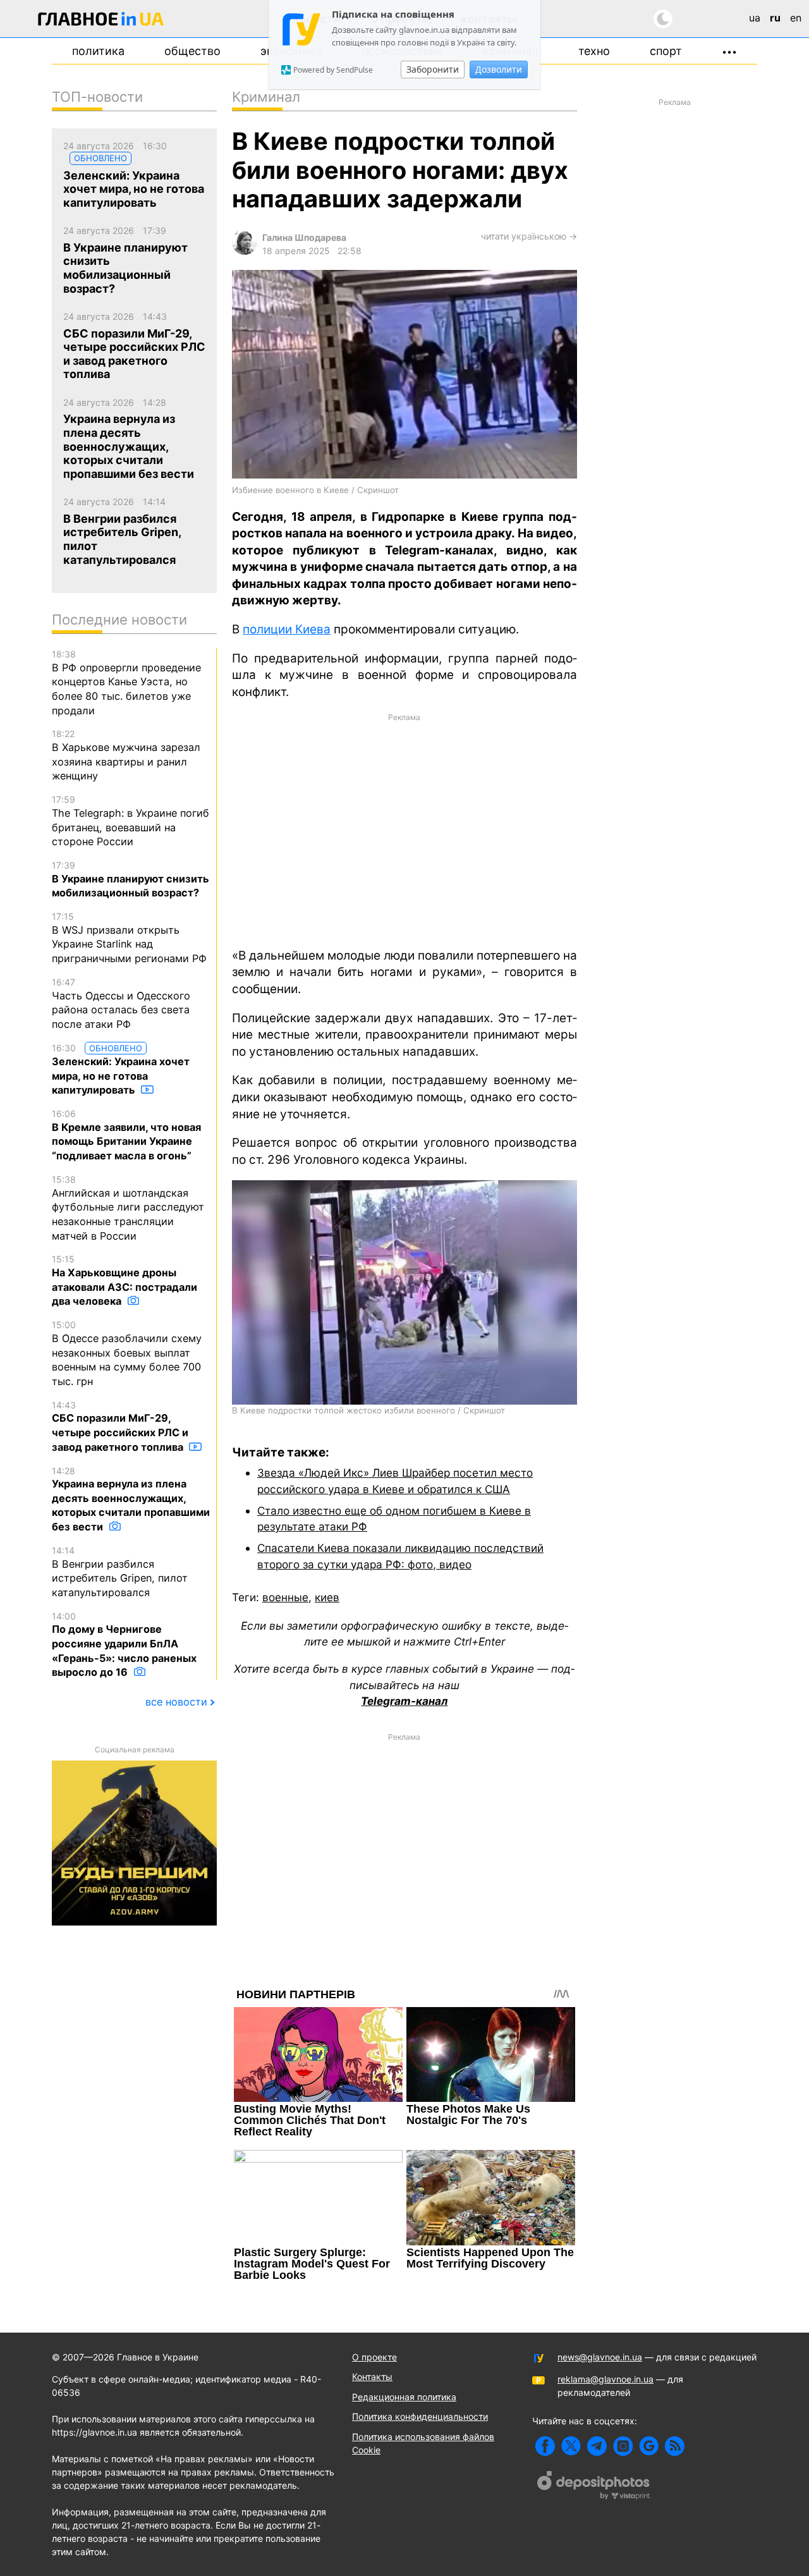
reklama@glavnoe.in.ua (605, 2379)
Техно (594, 51)
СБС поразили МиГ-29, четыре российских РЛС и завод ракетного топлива (120, 1426)
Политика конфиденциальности (420, 2416)
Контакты (372, 2377)
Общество (192, 51)
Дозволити (499, 69)
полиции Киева (287, 629)
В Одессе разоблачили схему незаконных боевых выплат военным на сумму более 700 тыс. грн (127, 1353)
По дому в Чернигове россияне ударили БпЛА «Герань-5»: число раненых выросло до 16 (124, 1645)
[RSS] (675, 2446)
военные (285, 1597)
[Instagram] (623, 2446)
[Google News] (649, 2446)
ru (775, 18)
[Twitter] (571, 2446)
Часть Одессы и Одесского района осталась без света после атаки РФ (121, 1004)
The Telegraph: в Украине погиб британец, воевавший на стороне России (131, 821)
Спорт (666, 51)
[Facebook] (545, 2446)
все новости (176, 1702)
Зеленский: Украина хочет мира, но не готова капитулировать (121, 1070)
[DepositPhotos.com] (594, 2487)
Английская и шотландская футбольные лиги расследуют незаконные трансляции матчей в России (128, 1208)
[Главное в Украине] (101, 21)
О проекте (374, 2357)
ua (755, 18)
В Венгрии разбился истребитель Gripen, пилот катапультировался (120, 1572)
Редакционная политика (404, 2397)
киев (327, 1597)
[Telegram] (597, 2446)
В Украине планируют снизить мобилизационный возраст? (131, 879)
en (796, 18)
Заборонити (433, 69)
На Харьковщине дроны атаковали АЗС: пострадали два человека (125, 1280)
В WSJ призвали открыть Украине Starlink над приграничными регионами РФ (129, 938)
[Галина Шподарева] (245, 251)
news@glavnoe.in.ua (600, 2357)
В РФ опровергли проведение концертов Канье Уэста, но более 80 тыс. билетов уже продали (126, 683)
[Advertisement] (404, 829)
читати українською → (529, 236)
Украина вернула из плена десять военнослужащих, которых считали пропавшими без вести (131, 1499)
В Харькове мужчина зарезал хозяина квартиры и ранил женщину (126, 755)
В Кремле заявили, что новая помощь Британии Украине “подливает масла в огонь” (126, 1135)
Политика (98, 51)
